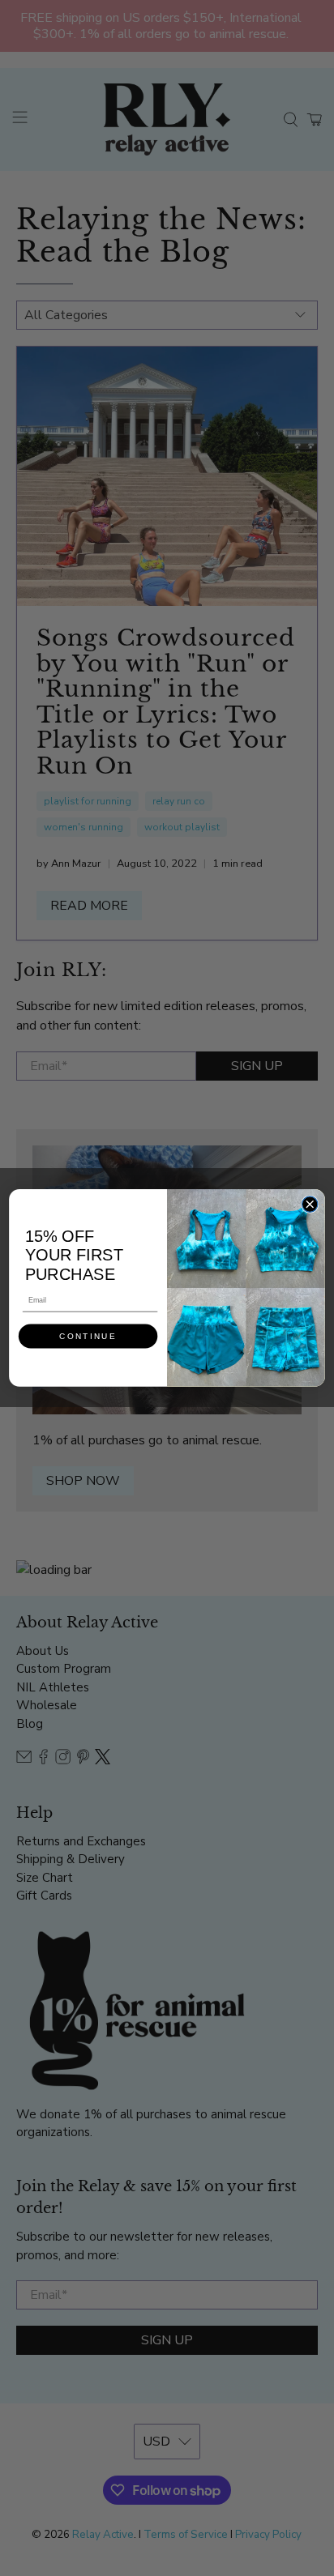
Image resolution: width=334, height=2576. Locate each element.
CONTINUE (88, 1336)
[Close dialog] (309, 1204)
